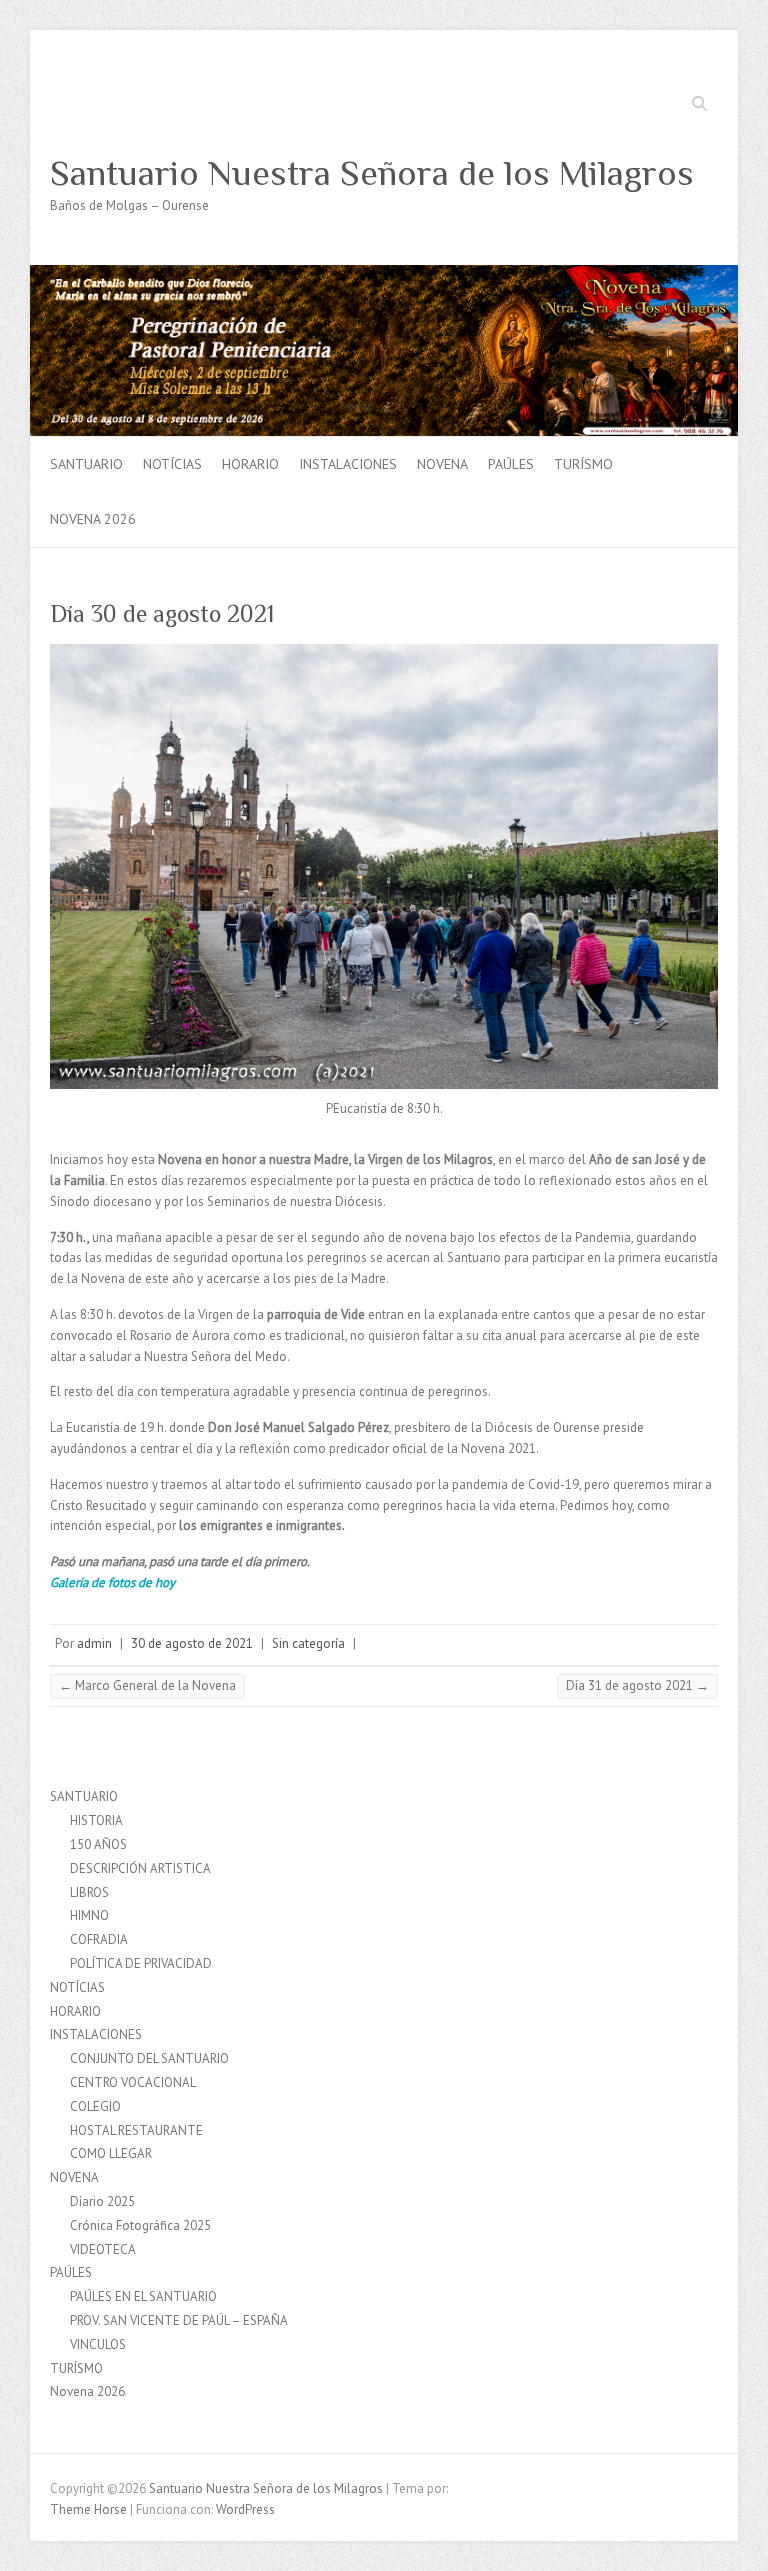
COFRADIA (99, 1939)
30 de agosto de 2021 (192, 1643)
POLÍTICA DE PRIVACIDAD (141, 1963)
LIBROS (89, 1892)
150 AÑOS (98, 1844)
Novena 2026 (93, 519)
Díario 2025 (102, 2201)
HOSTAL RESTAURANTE (136, 2130)
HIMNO (89, 1915)
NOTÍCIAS (172, 464)
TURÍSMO (583, 464)
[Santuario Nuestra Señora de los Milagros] (384, 274)
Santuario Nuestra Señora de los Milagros (372, 173)
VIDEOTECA (103, 2249)
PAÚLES (511, 464)
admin (94, 1643)
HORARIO (250, 464)
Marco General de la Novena (147, 1685)
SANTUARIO (86, 464)
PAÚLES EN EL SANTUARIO (143, 2296)
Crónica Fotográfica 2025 (140, 2225)
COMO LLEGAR (111, 2153)
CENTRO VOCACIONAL (133, 2082)
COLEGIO (95, 2106)
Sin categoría (308, 1643)
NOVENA (442, 464)
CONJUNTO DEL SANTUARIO (149, 2058)
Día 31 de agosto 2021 (637, 1685)
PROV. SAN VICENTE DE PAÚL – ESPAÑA (179, 2320)
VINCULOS (98, 2344)
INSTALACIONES (348, 464)
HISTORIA (96, 1820)
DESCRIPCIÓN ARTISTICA (140, 1868)
